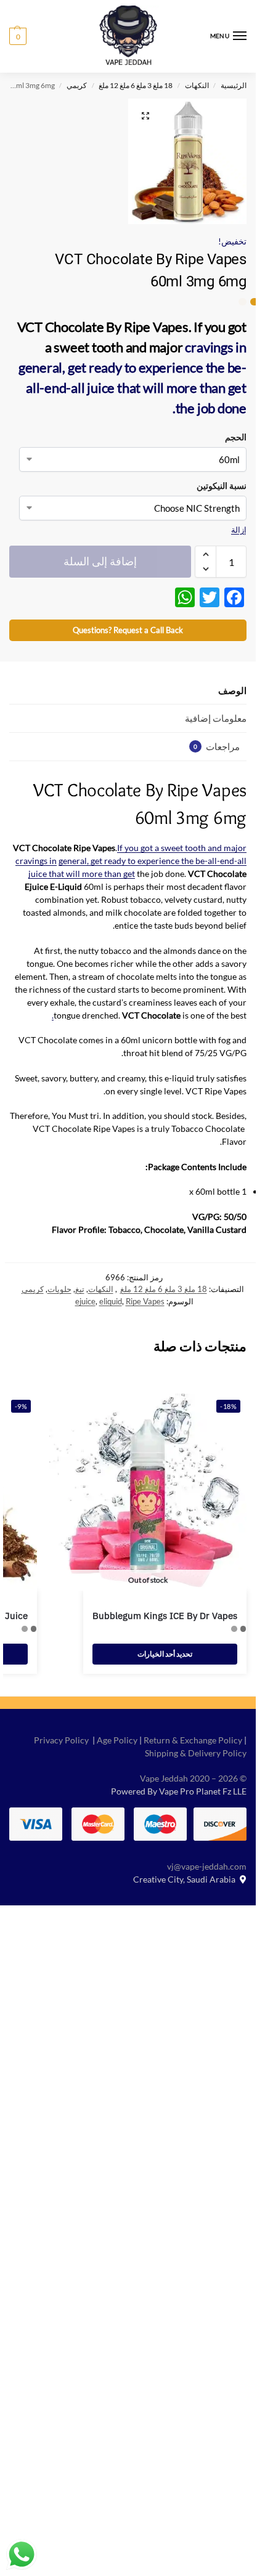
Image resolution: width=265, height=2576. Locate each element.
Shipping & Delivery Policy (196, 1753)
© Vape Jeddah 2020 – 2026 (193, 1778)
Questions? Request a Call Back (128, 630)
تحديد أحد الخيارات (165, 1654)
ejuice (85, 1301)
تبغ (80, 1289)
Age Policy (117, 1740)
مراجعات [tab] (217, 746)
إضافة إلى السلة (100, 561)
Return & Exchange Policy (193, 1740)
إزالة (239, 530)
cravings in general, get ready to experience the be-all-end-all (132, 367)
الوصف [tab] (232, 690)
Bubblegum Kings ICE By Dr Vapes (165, 1616)
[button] (18, 36)
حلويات (59, 1289)
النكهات (197, 85)
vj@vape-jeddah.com (207, 1866)
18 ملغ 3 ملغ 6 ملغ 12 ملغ (136, 85)
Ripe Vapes (145, 1301)
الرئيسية (234, 85)
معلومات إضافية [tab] (216, 718)
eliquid (111, 1301)
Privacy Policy (61, 1740)
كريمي (77, 85)
